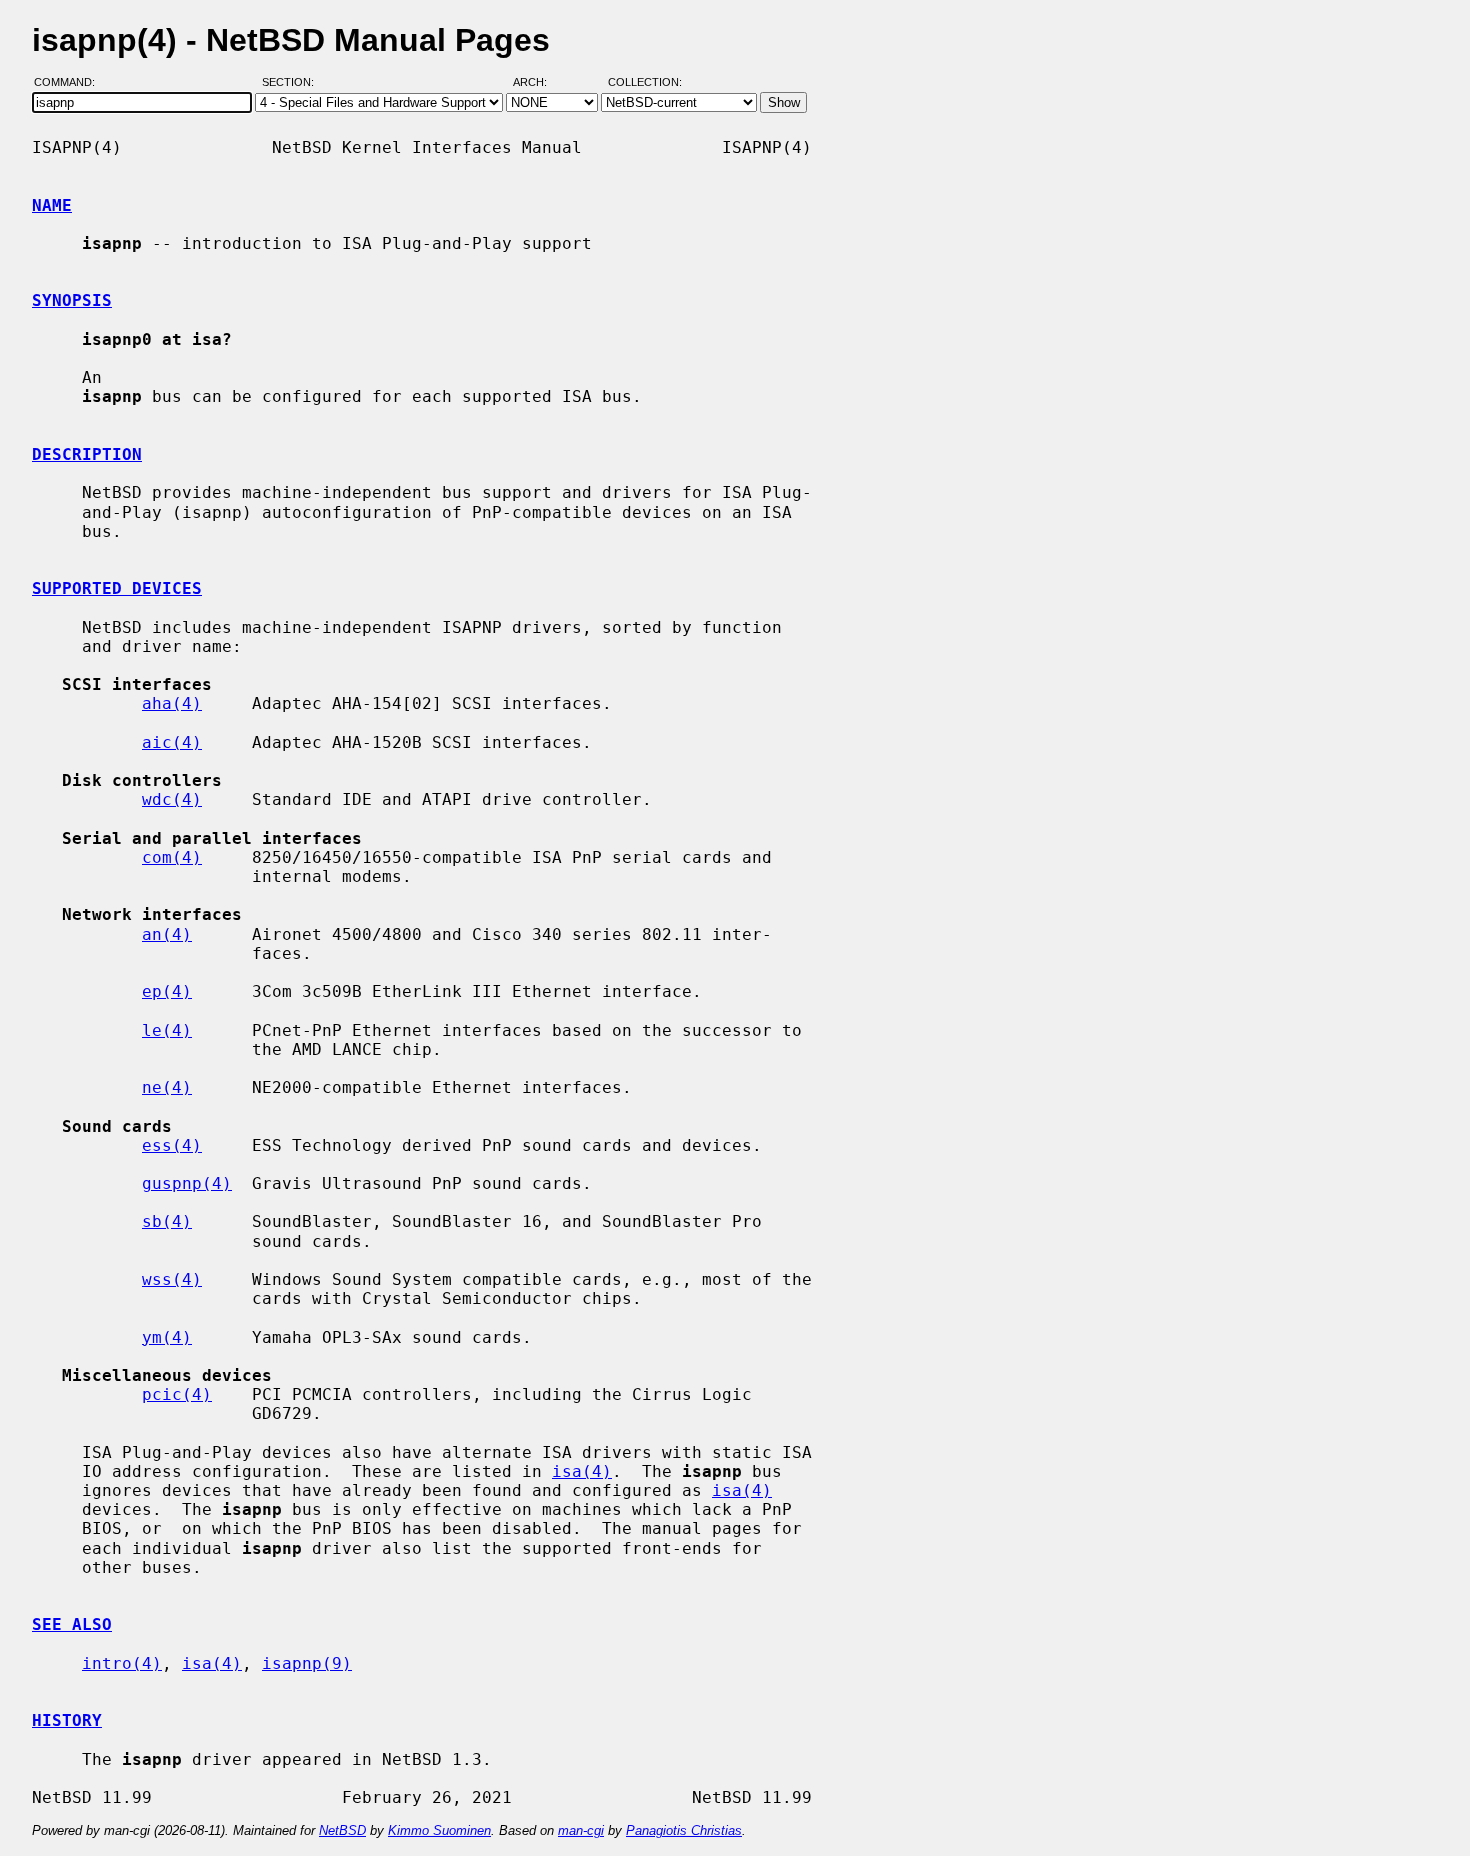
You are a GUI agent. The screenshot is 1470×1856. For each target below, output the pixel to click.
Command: (70, 83)
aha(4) (172, 703)
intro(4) (122, 1663)
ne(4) (167, 1087)
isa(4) (582, 1471)
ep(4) (167, 991)
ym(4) (167, 1337)
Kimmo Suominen (439, 1830)
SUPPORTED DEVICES (117, 588)
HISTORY (67, 1720)
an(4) (167, 934)
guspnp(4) (187, 1183)
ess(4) (172, 1145)
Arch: (539, 83)
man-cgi (581, 1830)
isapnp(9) (307, 1663)
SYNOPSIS (72, 300)
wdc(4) (172, 799)
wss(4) (172, 1279)
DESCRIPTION (87, 454)
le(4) (167, 1030)
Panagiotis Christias (684, 1830)
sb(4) (167, 1221)
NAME (52, 205)
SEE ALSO (72, 1624)
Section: (292, 83)
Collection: (645, 83)
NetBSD (342, 1830)
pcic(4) (177, 1394)
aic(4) (172, 742)
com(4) (172, 857)
